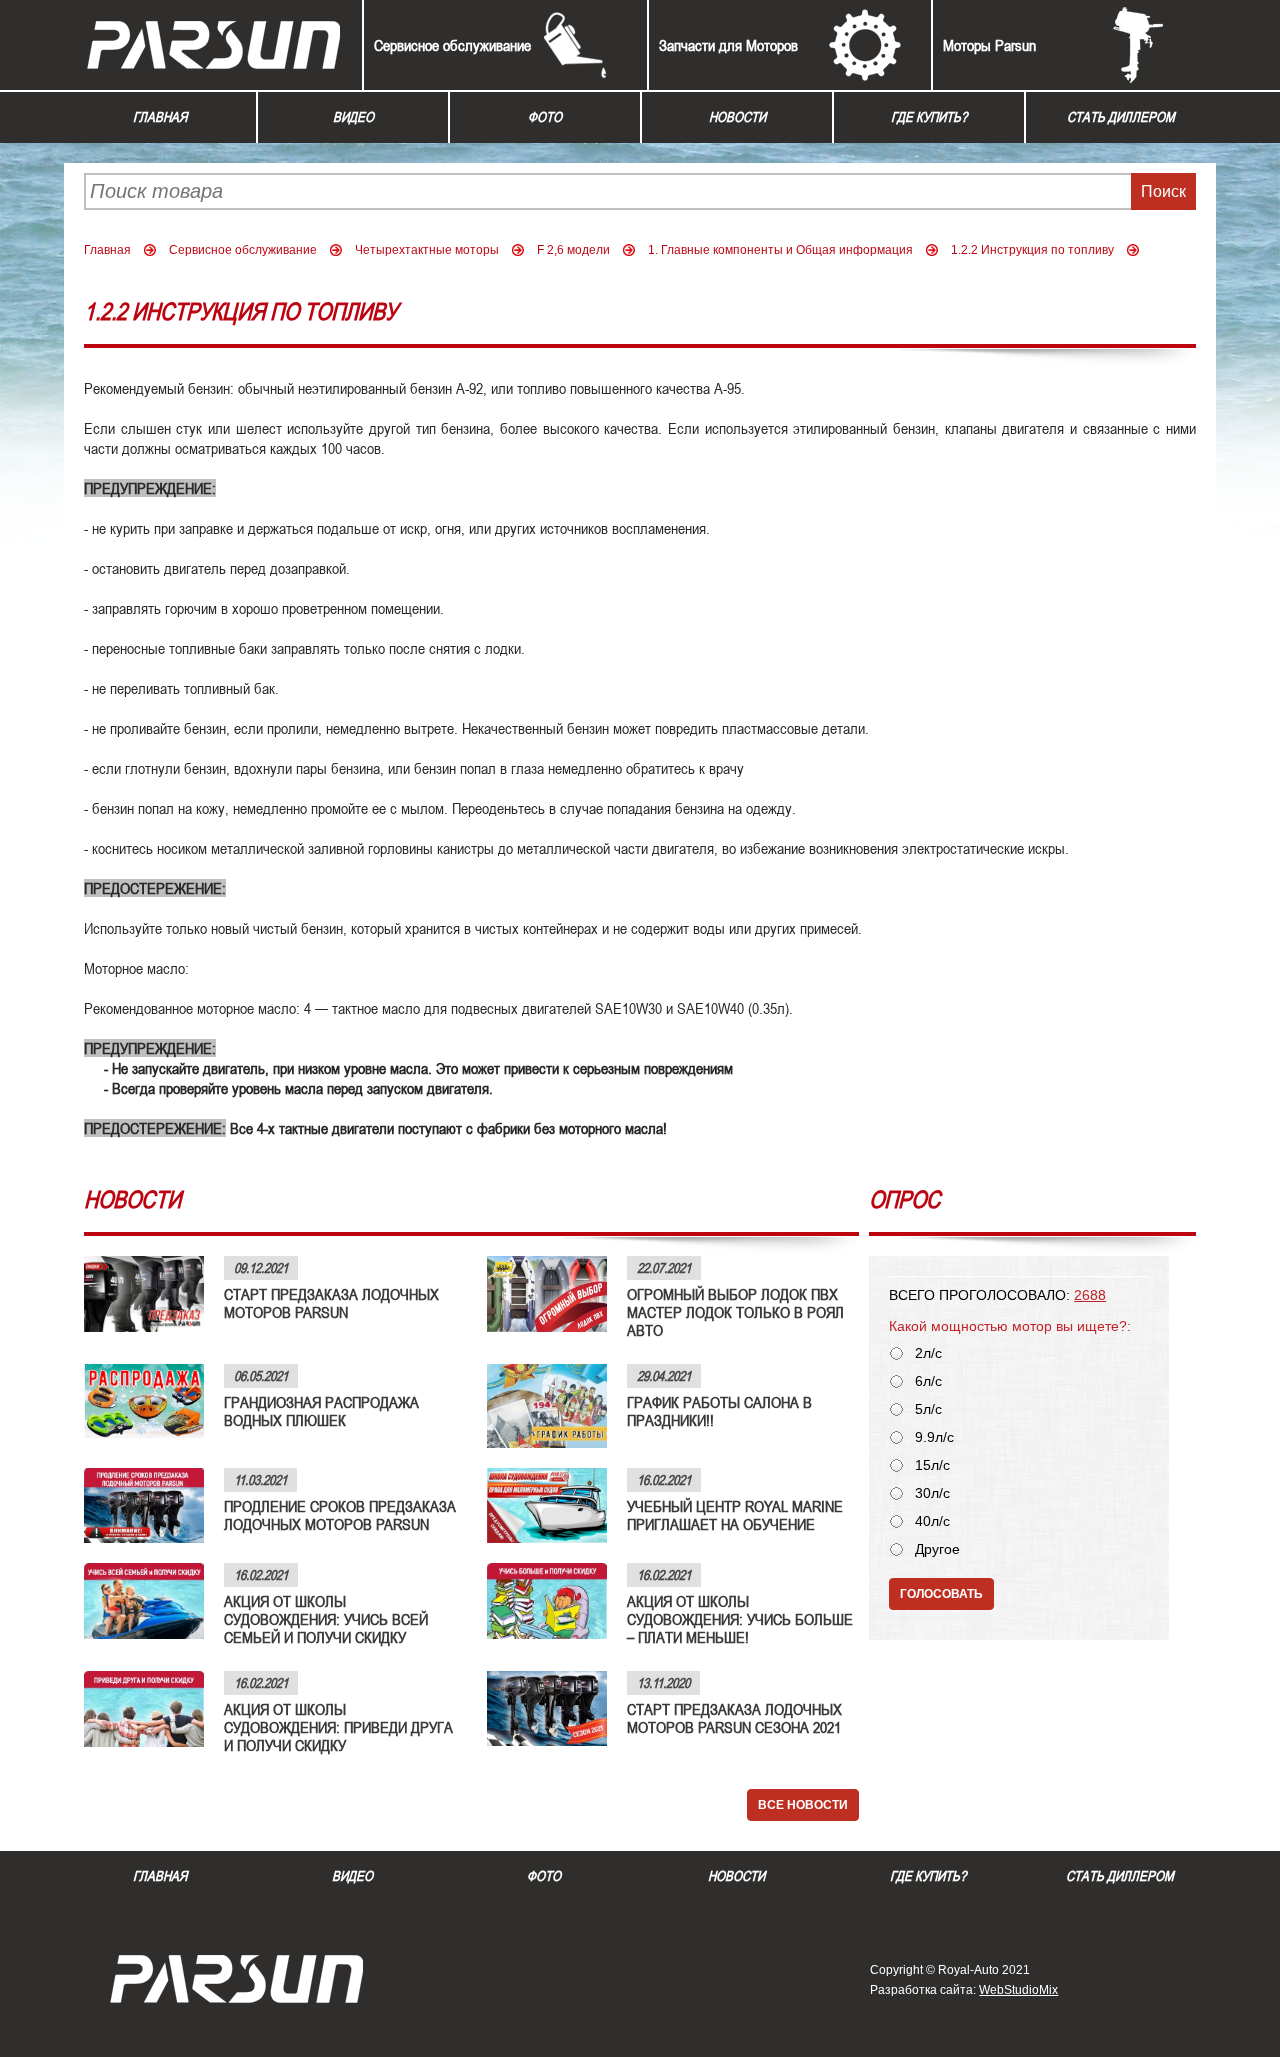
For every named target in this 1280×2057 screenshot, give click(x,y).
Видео (353, 117)
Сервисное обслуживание (452, 45)
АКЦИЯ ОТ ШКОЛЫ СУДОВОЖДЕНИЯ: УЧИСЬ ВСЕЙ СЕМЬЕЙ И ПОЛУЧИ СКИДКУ (326, 1619)
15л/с (932, 1465)
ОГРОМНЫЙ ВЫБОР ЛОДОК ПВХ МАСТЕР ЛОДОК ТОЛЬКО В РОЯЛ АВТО (735, 1312)
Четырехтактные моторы (427, 250)
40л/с (932, 1521)
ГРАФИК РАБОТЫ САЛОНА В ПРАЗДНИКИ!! (719, 1411)
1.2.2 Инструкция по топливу (1032, 250)
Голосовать (941, 1594)
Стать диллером (1121, 117)
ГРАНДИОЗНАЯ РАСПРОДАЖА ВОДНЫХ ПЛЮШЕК (321, 1411)
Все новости (803, 1805)
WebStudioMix (1018, 1990)
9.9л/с (934, 1437)
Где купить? (929, 117)
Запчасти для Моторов (728, 45)
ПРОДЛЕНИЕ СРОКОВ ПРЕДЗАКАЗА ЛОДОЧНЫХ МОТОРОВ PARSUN (340, 1515)
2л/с (928, 1353)
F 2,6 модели (573, 250)
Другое (937, 1549)
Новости (737, 117)
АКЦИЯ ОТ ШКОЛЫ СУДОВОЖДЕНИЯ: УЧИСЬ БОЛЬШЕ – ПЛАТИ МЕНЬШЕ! (740, 1619)
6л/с (928, 1381)
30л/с (932, 1493)
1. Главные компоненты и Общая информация (780, 250)
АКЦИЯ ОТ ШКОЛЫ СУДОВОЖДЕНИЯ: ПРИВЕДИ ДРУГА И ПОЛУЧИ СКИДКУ (338, 1727)
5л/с (928, 1409)
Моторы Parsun (989, 45)
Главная (160, 117)
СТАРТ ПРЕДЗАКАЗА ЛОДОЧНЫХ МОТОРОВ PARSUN (331, 1303)
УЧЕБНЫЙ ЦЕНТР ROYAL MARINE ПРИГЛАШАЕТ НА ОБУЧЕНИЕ (735, 1515)
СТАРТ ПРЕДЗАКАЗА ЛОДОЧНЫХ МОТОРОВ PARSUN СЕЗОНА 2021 (734, 1718)
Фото (545, 117)
